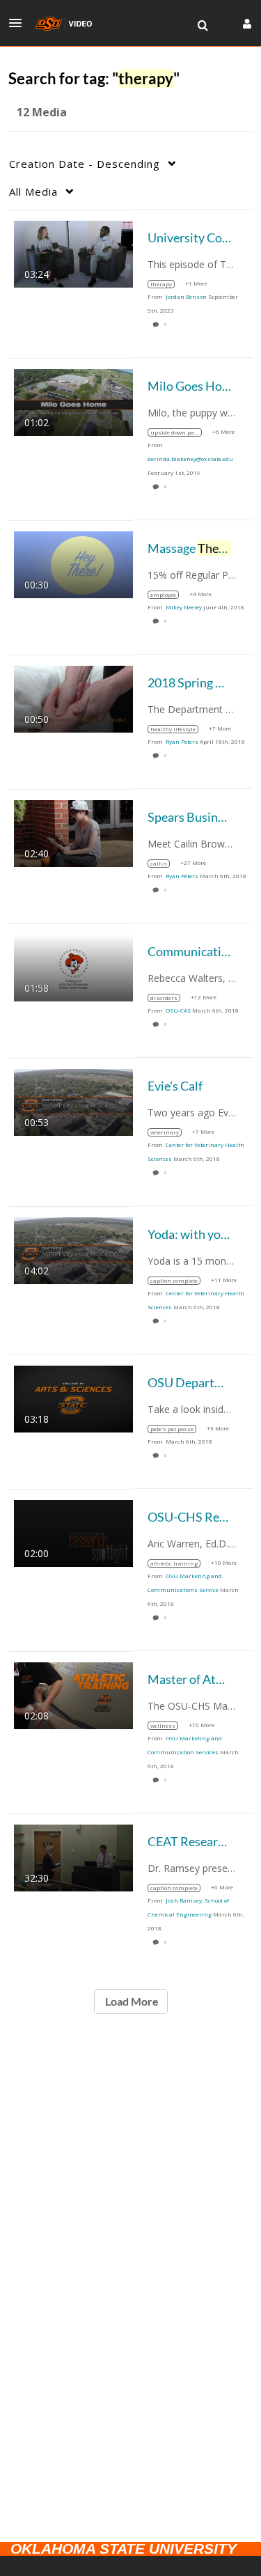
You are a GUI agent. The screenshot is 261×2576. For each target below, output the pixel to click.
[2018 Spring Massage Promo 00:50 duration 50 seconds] (73, 697)
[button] (19, 23)
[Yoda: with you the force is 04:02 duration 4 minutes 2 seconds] (73, 1249)
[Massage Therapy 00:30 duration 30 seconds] (73, 563)
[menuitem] (203, 26)
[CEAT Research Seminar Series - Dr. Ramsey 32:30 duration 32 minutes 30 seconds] (73, 1856)
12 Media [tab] (42, 112)
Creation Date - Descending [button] (85, 164)
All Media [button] (33, 192)
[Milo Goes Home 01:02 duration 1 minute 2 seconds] (73, 401)
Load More (131, 2001)
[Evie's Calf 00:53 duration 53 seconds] (73, 1101)
